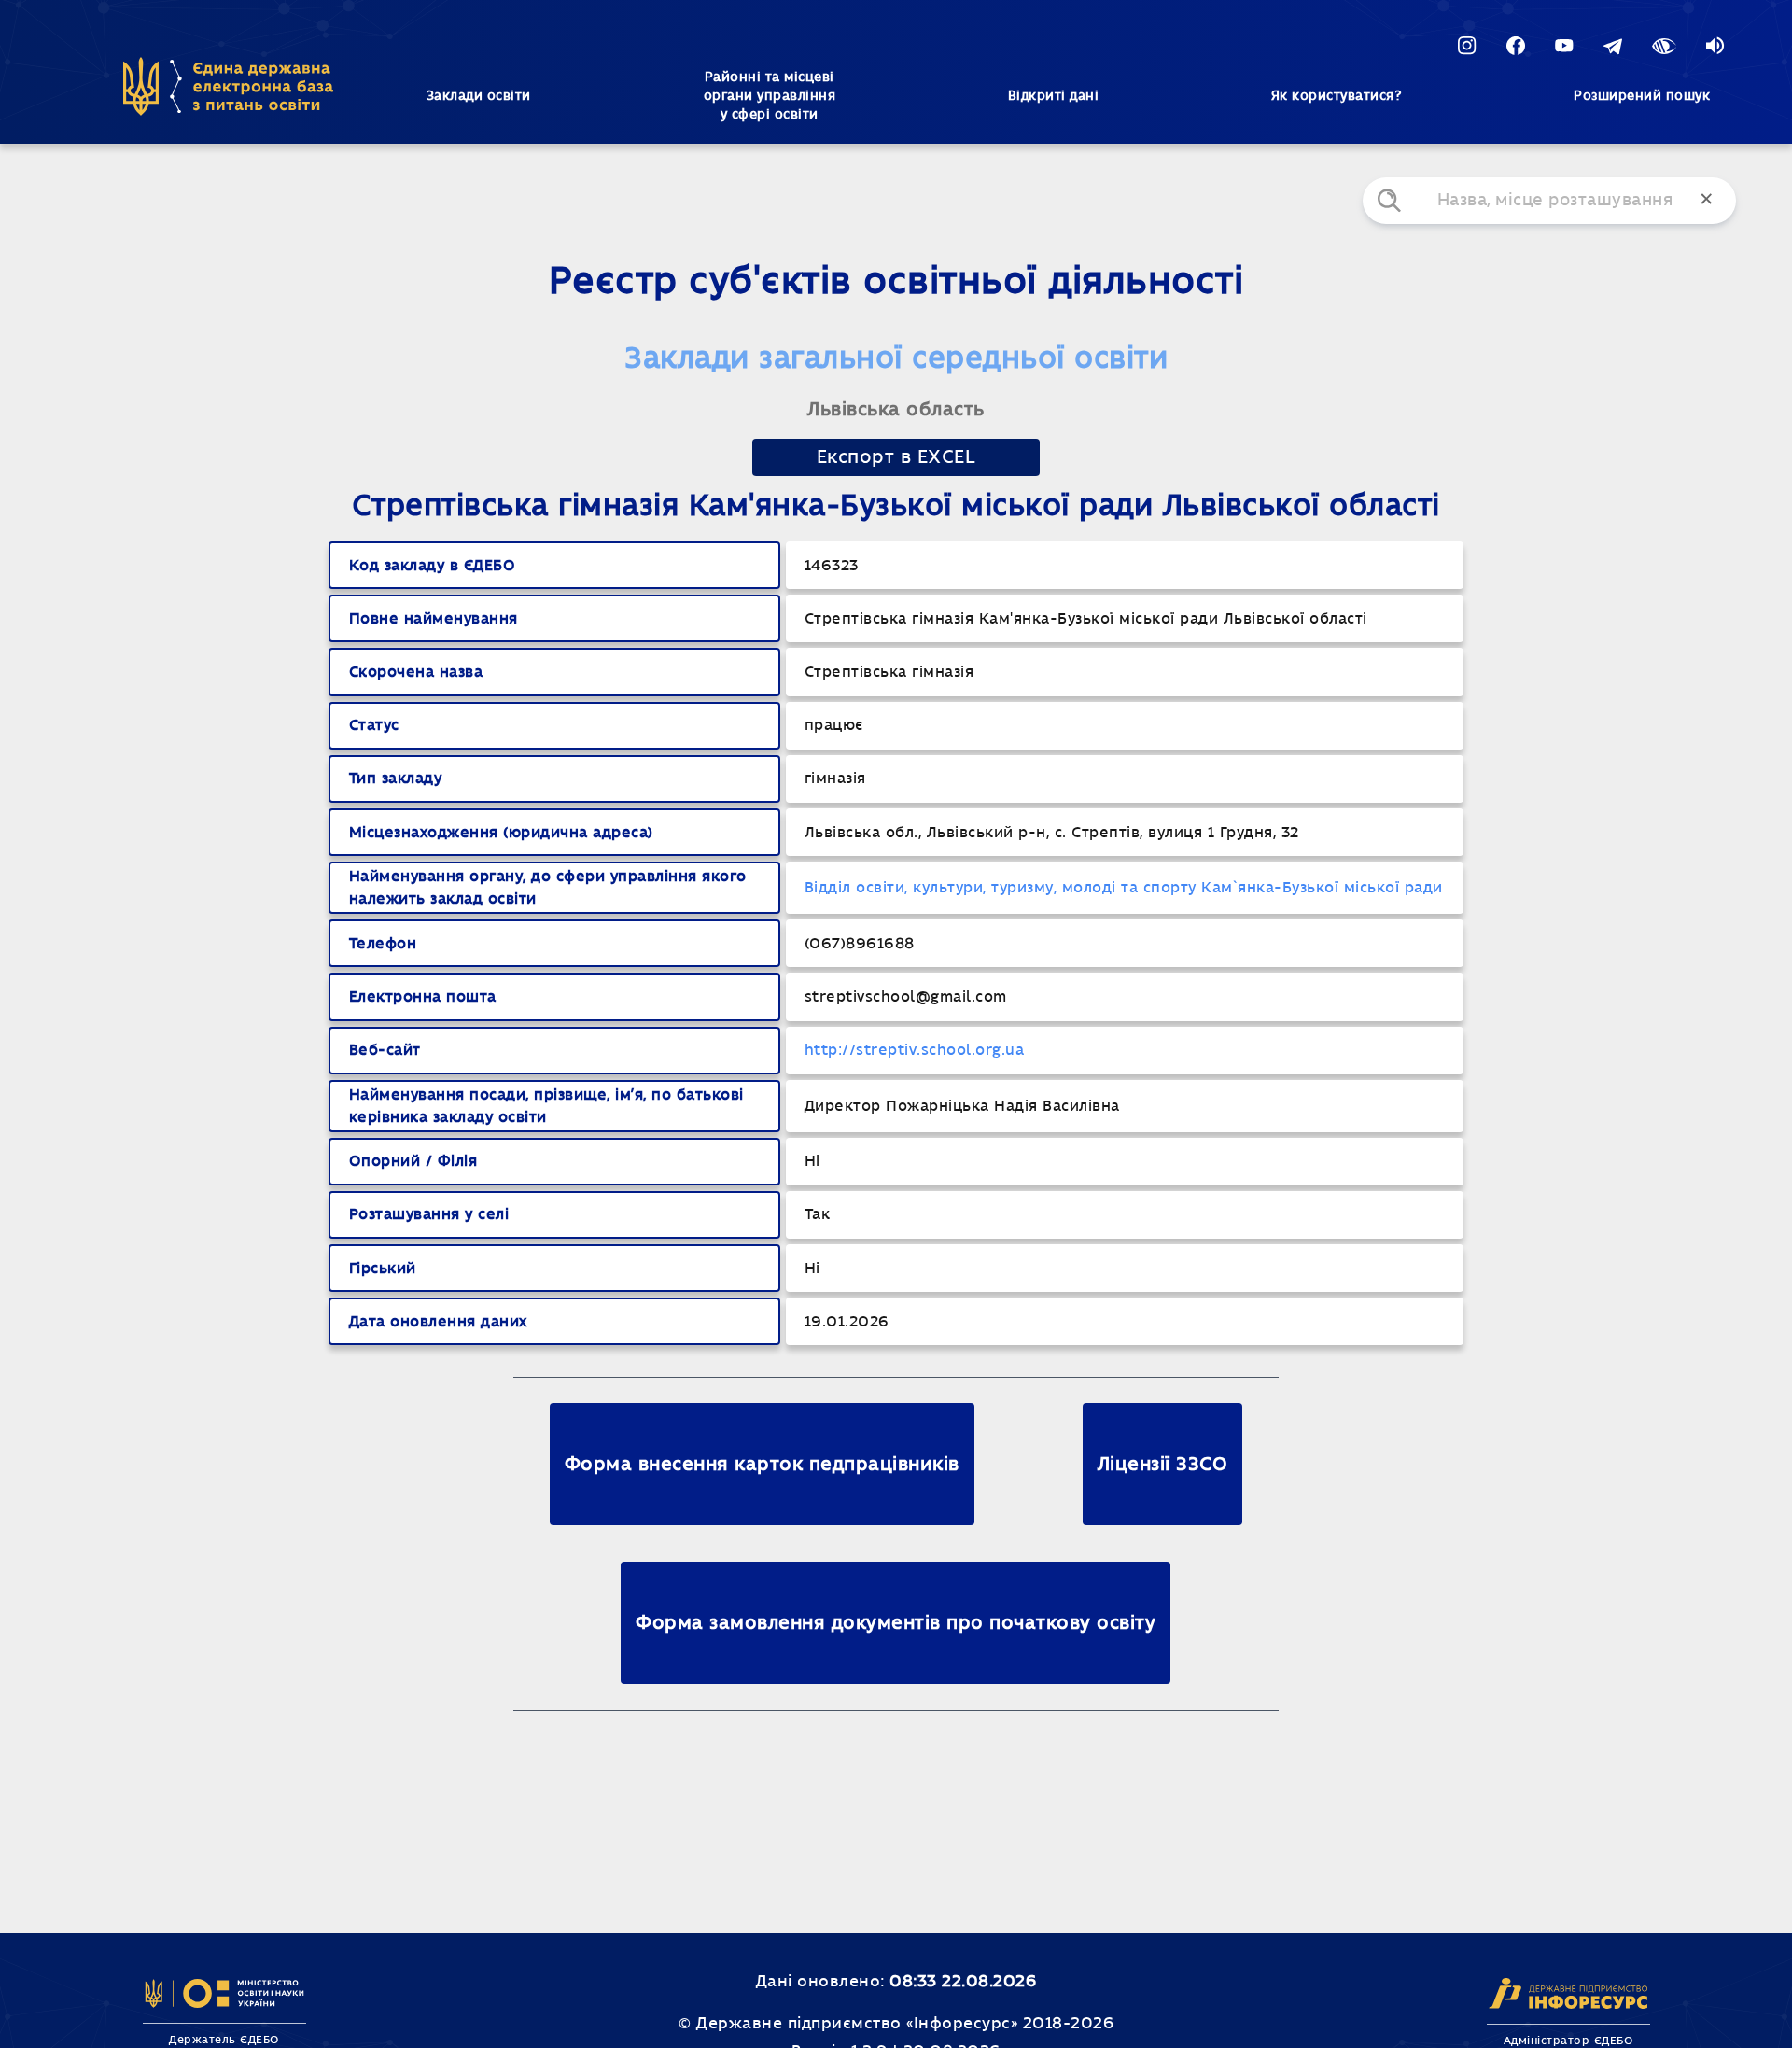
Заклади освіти (479, 96)
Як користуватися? (1337, 96)
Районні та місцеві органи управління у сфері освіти (770, 96)
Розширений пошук (1642, 96)
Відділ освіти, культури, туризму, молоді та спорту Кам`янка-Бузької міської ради (1124, 888)
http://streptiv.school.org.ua (915, 1050)
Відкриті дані (1054, 96)
